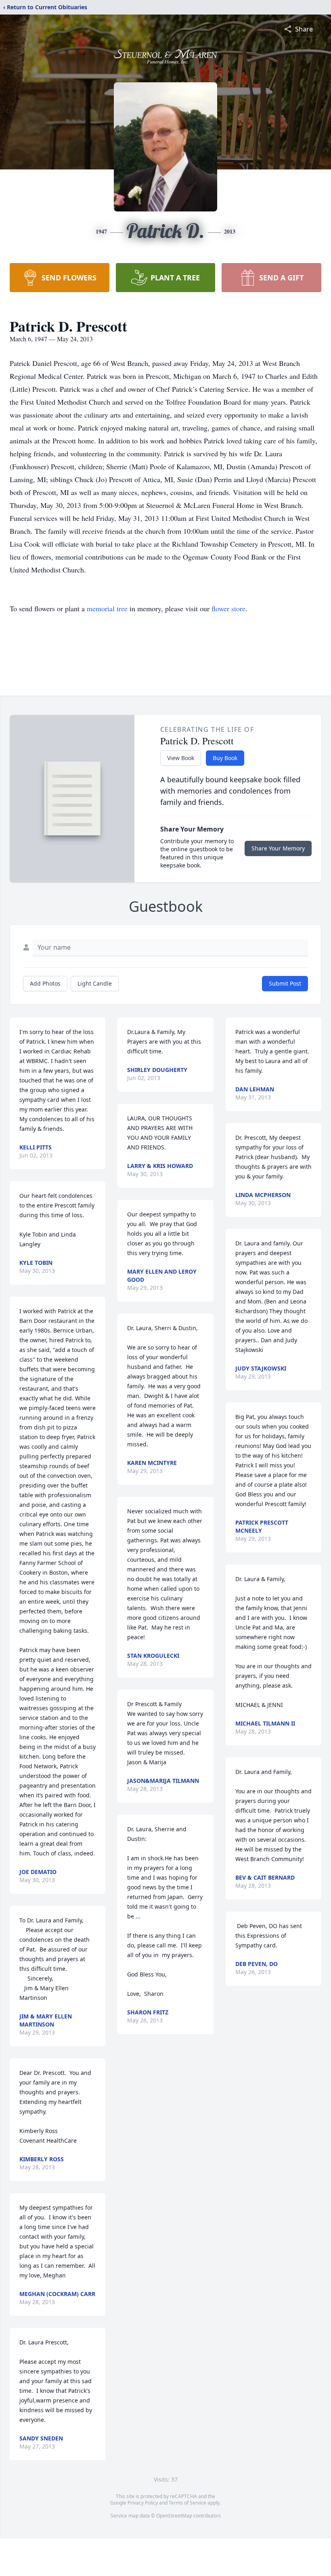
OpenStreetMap (174, 2516)
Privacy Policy (143, 2503)
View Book (181, 758)
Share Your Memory (278, 848)
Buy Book (225, 758)
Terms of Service (187, 2503)
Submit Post (285, 983)
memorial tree (107, 608)
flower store (228, 608)
